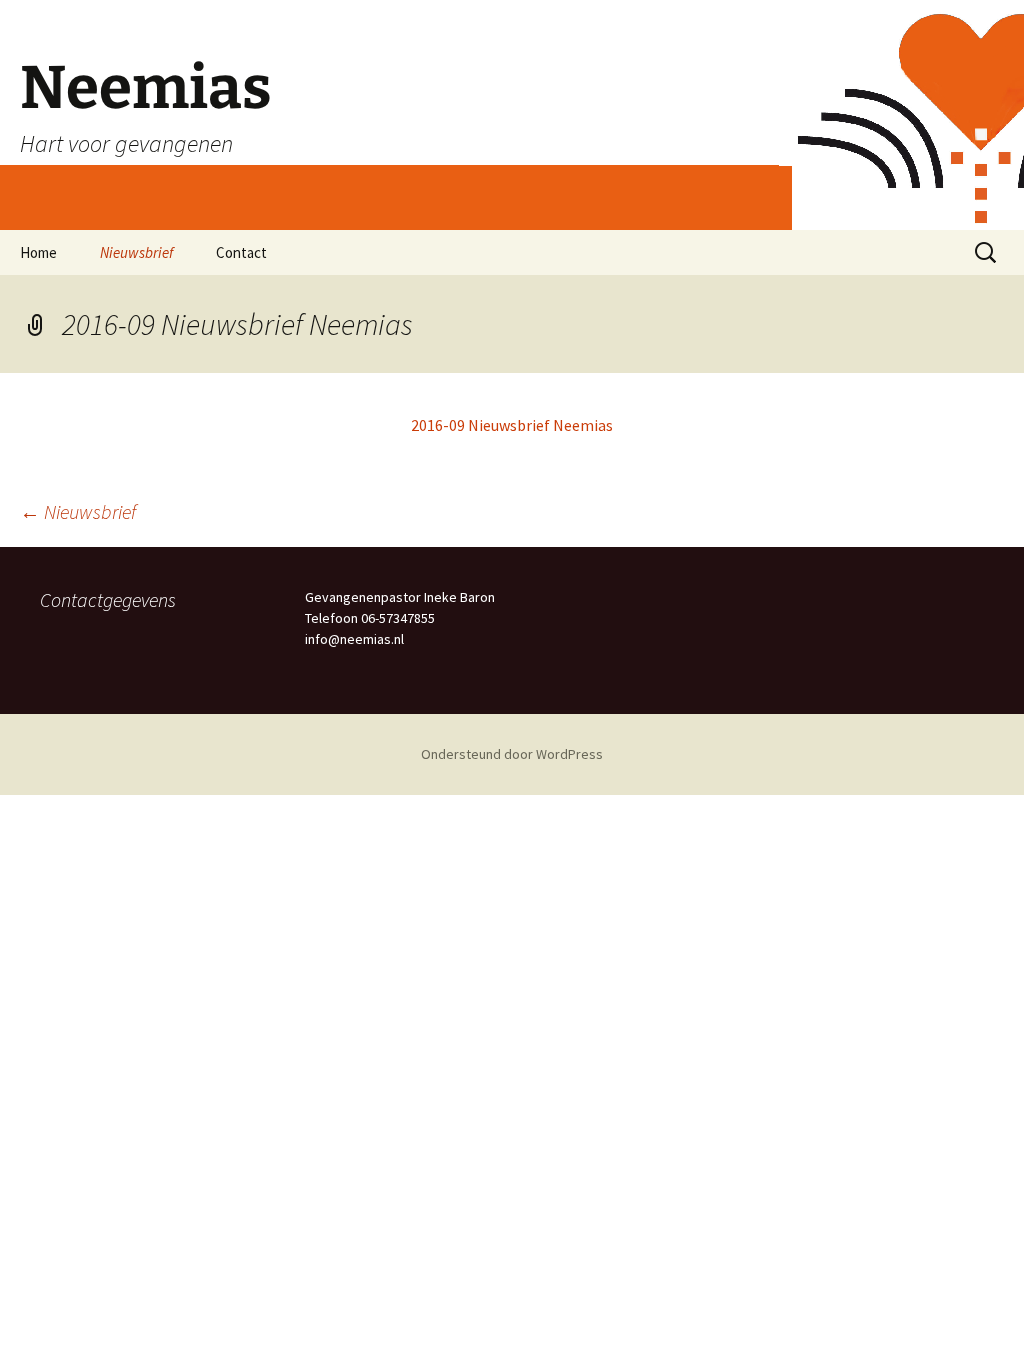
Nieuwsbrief (136, 252)
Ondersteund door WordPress (512, 754)
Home (38, 252)
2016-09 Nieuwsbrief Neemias (512, 425)
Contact (241, 252)
